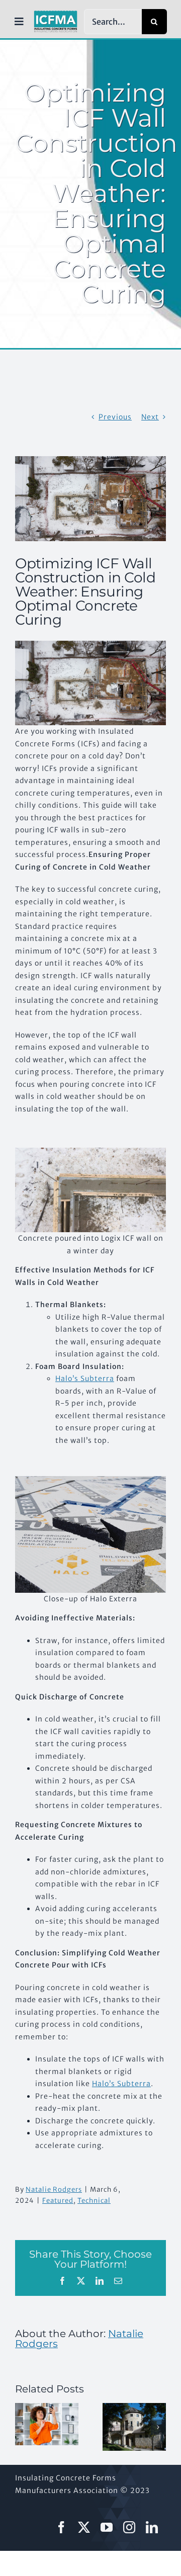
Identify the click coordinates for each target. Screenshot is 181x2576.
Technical (94, 2201)
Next (150, 417)
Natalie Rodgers (54, 2189)
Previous (115, 417)
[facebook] (62, 2527)
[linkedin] (152, 2527)
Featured (58, 2201)
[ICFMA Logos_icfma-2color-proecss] (56, 14)
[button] (23, 2427)
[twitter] (84, 2527)
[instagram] (129, 2527)
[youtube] (107, 2527)
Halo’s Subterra (85, 1379)
